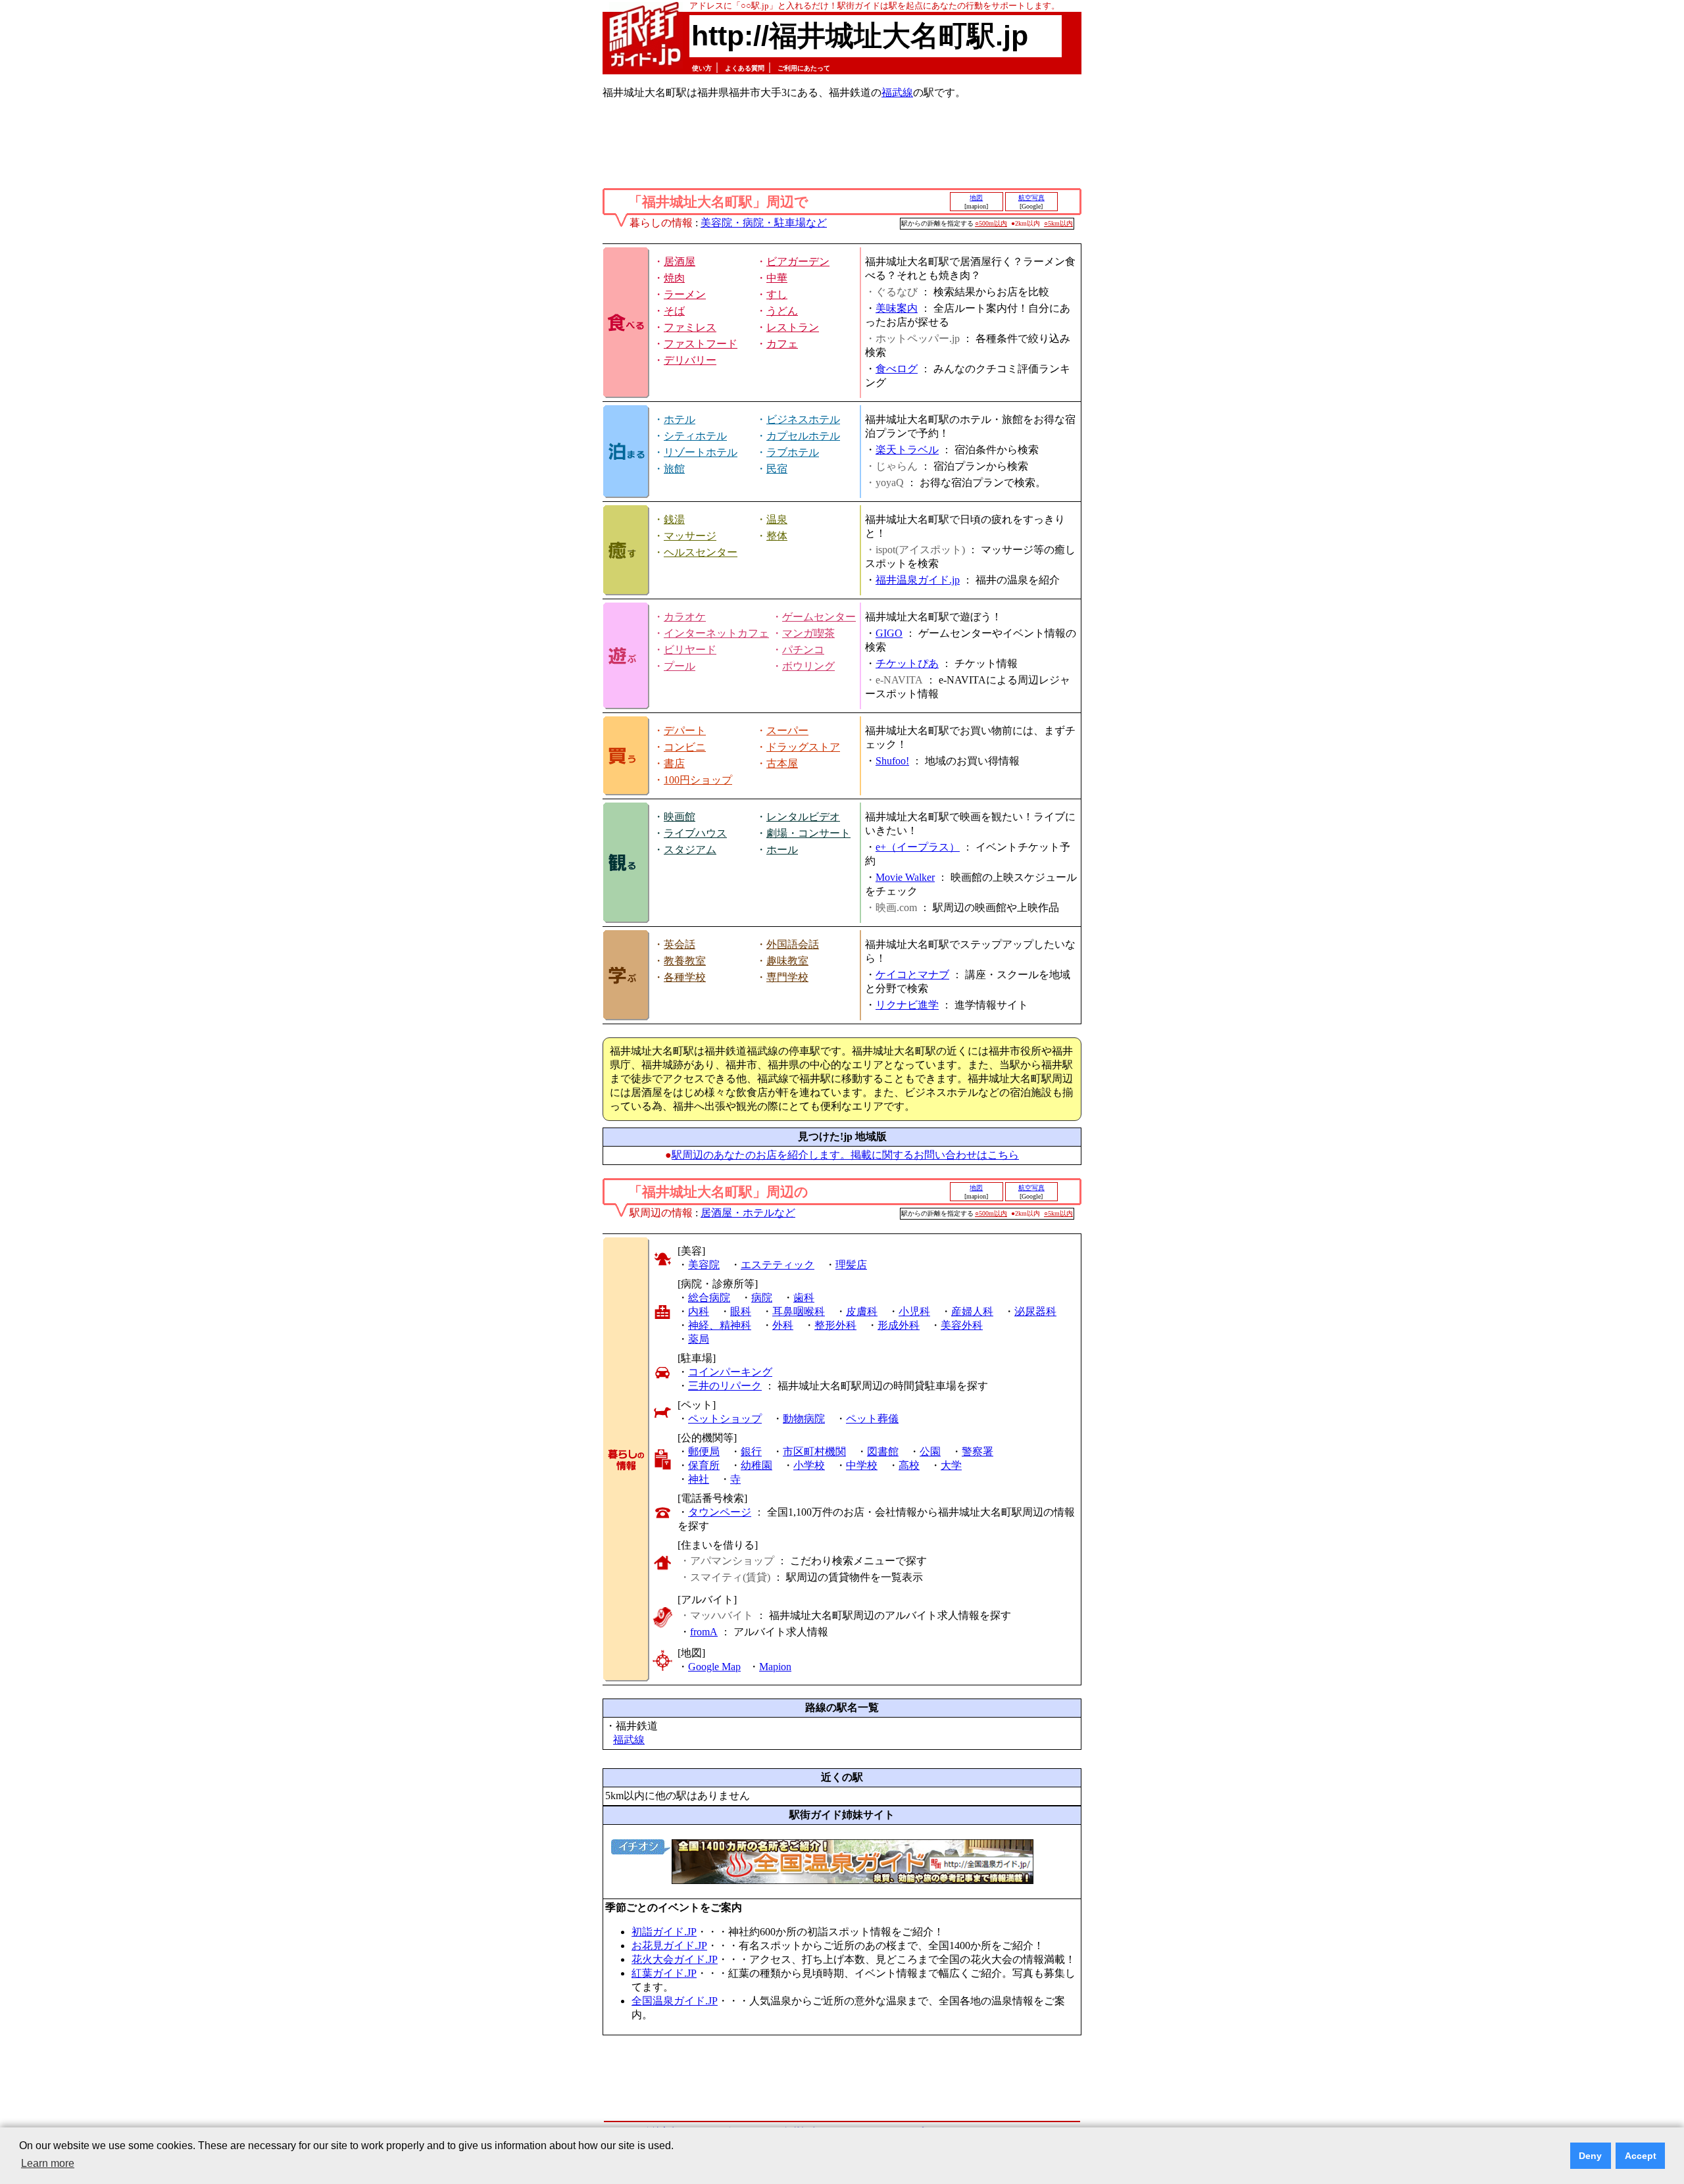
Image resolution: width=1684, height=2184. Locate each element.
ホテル (680, 419)
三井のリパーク (725, 1386)
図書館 (883, 1452)
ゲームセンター (819, 617)
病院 (762, 1298)
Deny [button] (1590, 2156)
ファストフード (701, 344)
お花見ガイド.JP (669, 1946)
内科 (699, 1311)
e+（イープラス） (918, 847)
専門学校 (787, 977)
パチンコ (803, 650)
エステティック (778, 1265)
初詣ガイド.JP (664, 1932)
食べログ (897, 369)
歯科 (804, 1298)
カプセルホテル (803, 436)
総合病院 (709, 1298)
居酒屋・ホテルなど (748, 1213)
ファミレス (690, 327)
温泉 (777, 519)
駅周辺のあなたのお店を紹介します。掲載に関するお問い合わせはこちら (845, 1155)
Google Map (714, 1667)
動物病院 (804, 1419)
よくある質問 (745, 68)
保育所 (704, 1465)
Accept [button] (1641, 2156)
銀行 (751, 1452)
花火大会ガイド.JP (675, 1959)
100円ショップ (698, 780)
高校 (909, 1465)
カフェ (782, 344)
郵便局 (704, 1452)
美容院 (704, 1265)
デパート (685, 731)
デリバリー (690, 360)
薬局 (699, 1339)
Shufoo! (892, 761)
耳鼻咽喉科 (799, 1311)
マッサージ (690, 536)
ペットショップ (725, 1419)
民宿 (777, 469)
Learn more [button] (48, 2163)
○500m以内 (991, 223)
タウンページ (720, 1512)
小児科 (914, 1311)
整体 (777, 536)
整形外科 (835, 1325)
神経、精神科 (720, 1325)
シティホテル (695, 436)
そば (674, 311)
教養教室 (685, 961)
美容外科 (962, 1325)
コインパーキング (730, 1372)
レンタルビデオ (803, 817)
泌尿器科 (1035, 1311)
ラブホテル (793, 452)
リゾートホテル (701, 452)
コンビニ (685, 747)
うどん (782, 311)
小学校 (809, 1465)
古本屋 (782, 763)
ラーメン (685, 294)
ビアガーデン (798, 261)
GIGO (889, 633)
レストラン (793, 327)
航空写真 (1031, 198)
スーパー (787, 731)
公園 (930, 1452)
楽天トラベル (907, 450)
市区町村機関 (814, 1452)
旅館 (674, 469)
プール (680, 666)
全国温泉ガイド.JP (675, 2001)
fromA (704, 1632)
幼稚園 (756, 1465)
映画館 (680, 817)
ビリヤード (690, 650)
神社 (699, 1479)
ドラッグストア (803, 747)
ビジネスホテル (803, 419)
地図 (976, 198)
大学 (951, 1465)
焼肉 (674, 278)
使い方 (702, 68)
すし (777, 294)
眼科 (741, 1311)
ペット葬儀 (872, 1419)
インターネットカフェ (716, 633)
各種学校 (685, 977)
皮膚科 (862, 1311)
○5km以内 (1058, 223)
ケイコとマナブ (912, 975)
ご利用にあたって (804, 68)
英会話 (680, 944)
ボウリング (808, 666)
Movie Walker (905, 877)
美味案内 (897, 308)
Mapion (775, 1667)
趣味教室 (787, 961)
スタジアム (690, 850)
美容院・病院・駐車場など (764, 223)
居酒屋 (680, 261)
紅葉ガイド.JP (664, 1973)
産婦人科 (972, 1311)
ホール (782, 850)
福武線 (897, 92)
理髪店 (851, 1265)
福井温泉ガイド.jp (918, 580)
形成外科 (899, 1325)
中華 (777, 278)
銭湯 (674, 519)
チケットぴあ (907, 663)
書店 (674, 763)
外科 (783, 1325)
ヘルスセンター (701, 552)
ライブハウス (695, 833)
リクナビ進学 (907, 1005)
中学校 (862, 1465)
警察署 (978, 1452)
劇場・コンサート (808, 833)
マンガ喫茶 (808, 633)
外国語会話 (793, 944)
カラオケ (685, 617)
